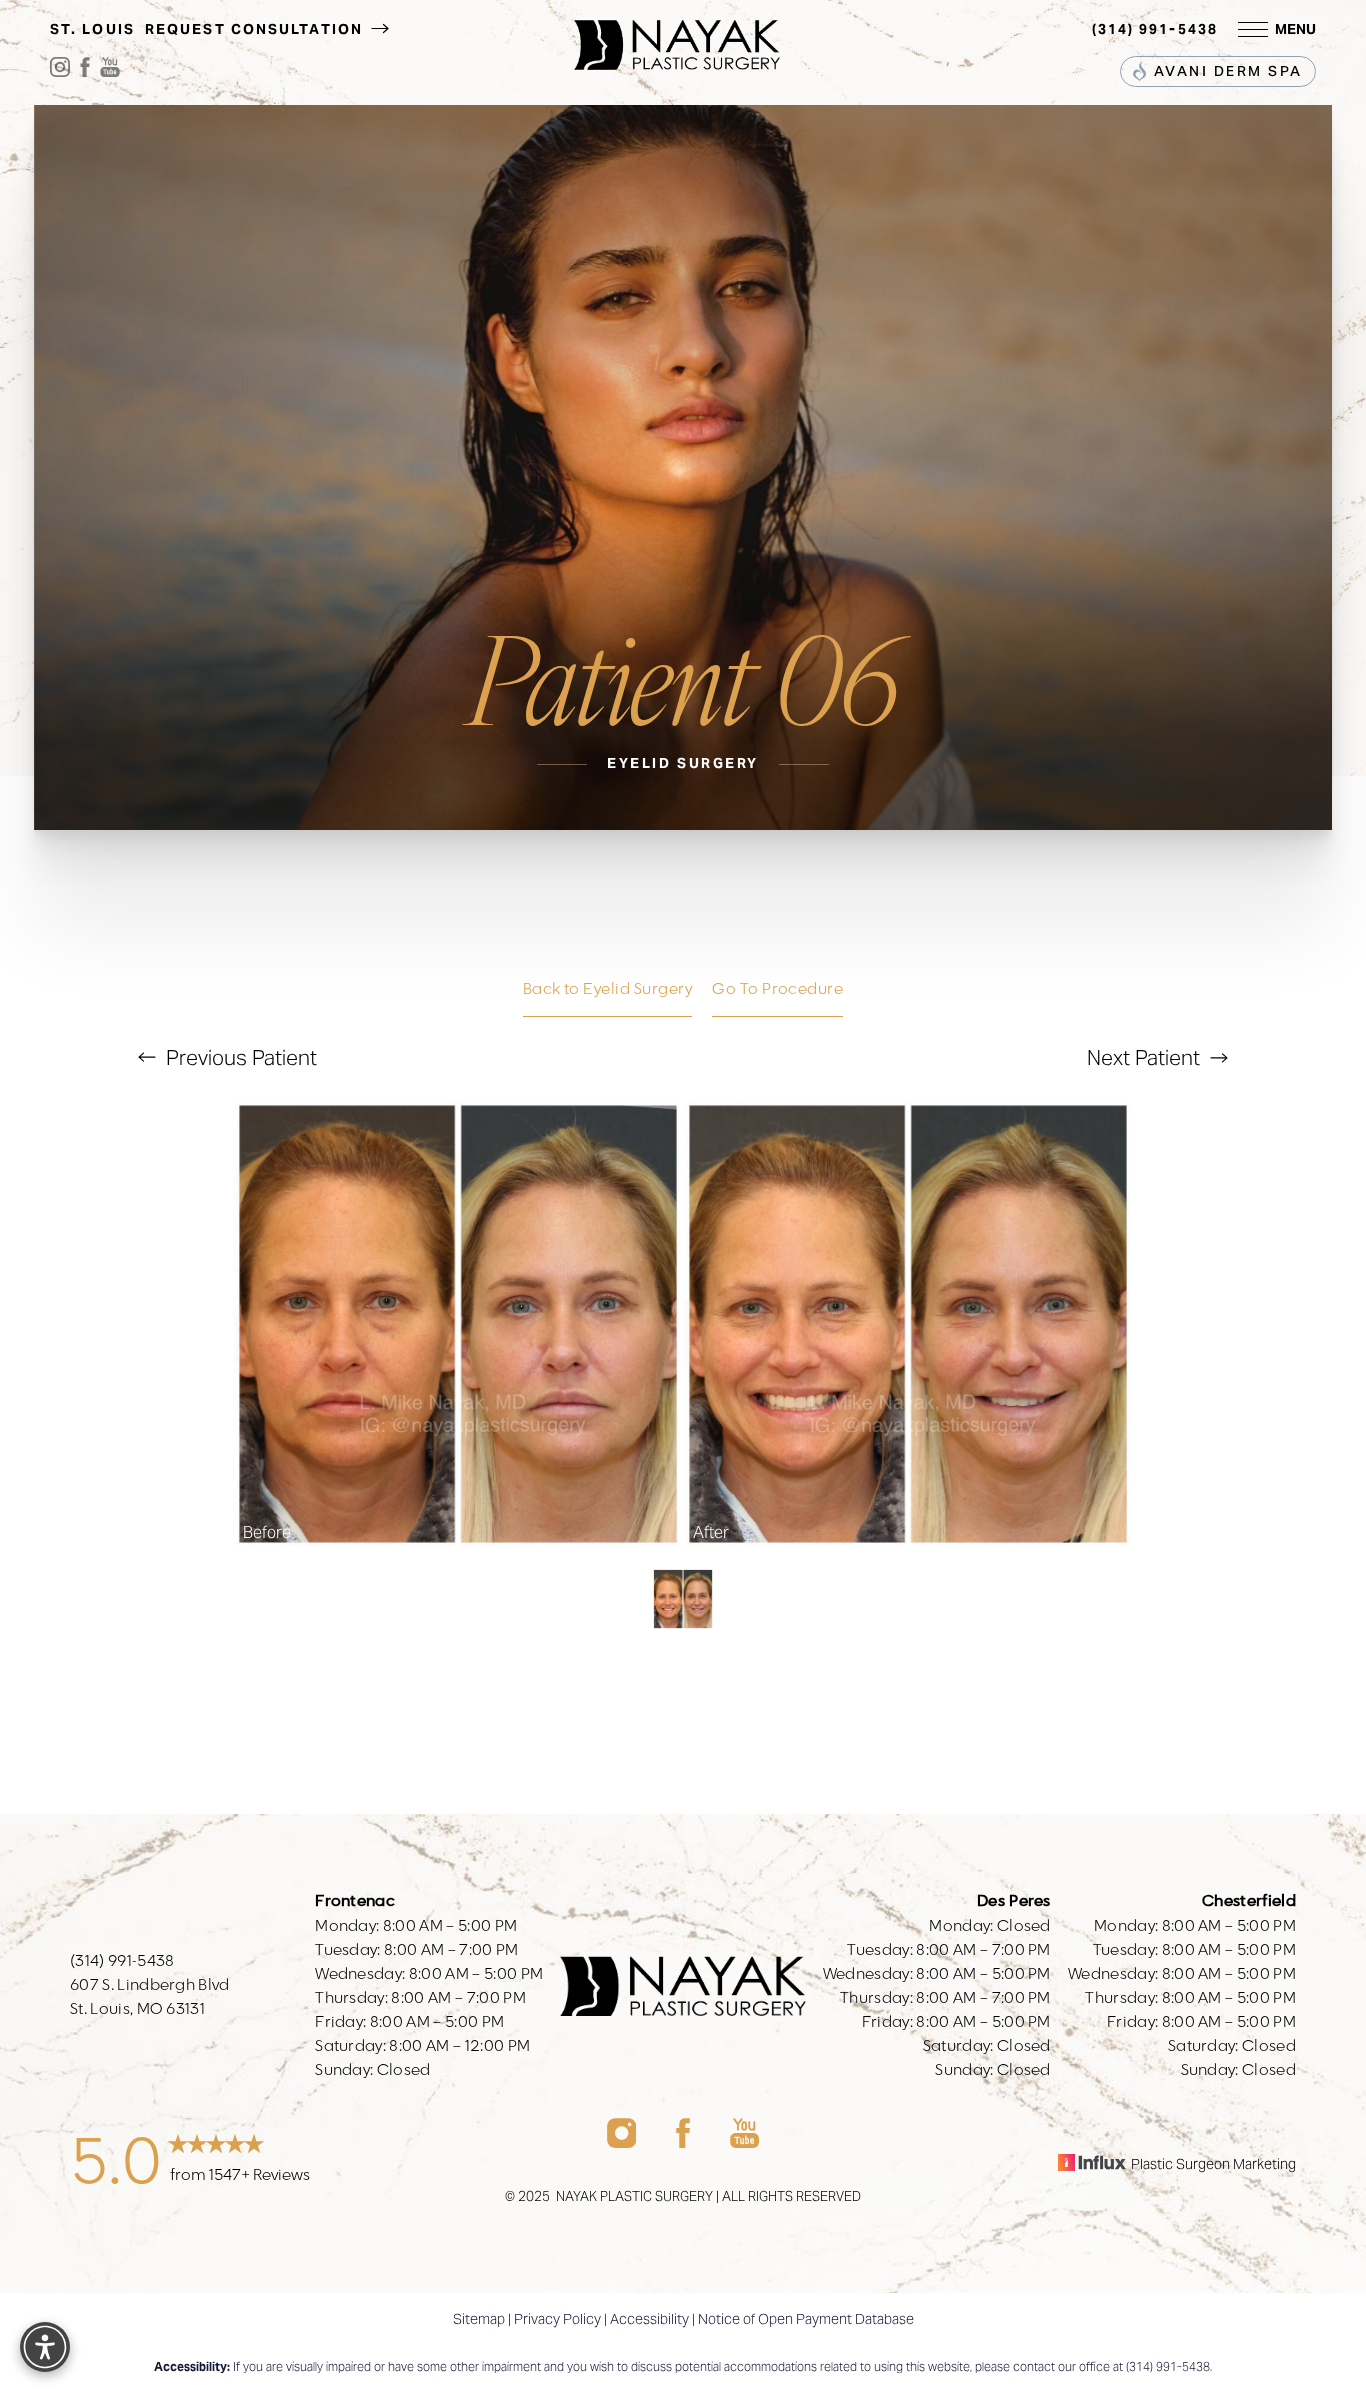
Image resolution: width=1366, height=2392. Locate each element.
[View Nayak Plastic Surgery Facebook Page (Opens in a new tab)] (85, 71)
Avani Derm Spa (1225, 72)
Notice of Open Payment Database (806, 2319)
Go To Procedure (777, 989)
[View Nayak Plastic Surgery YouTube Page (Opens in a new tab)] (110, 71)
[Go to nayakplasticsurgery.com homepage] (677, 30)
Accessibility (649, 2319)
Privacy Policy (557, 2319)
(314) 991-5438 (1155, 29)
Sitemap (479, 2319)
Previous (239, 1057)
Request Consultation (256, 29)
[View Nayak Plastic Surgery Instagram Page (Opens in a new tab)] (60, 71)
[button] (1253, 29)
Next (1143, 1057)
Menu (1295, 29)
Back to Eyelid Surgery (608, 989)
